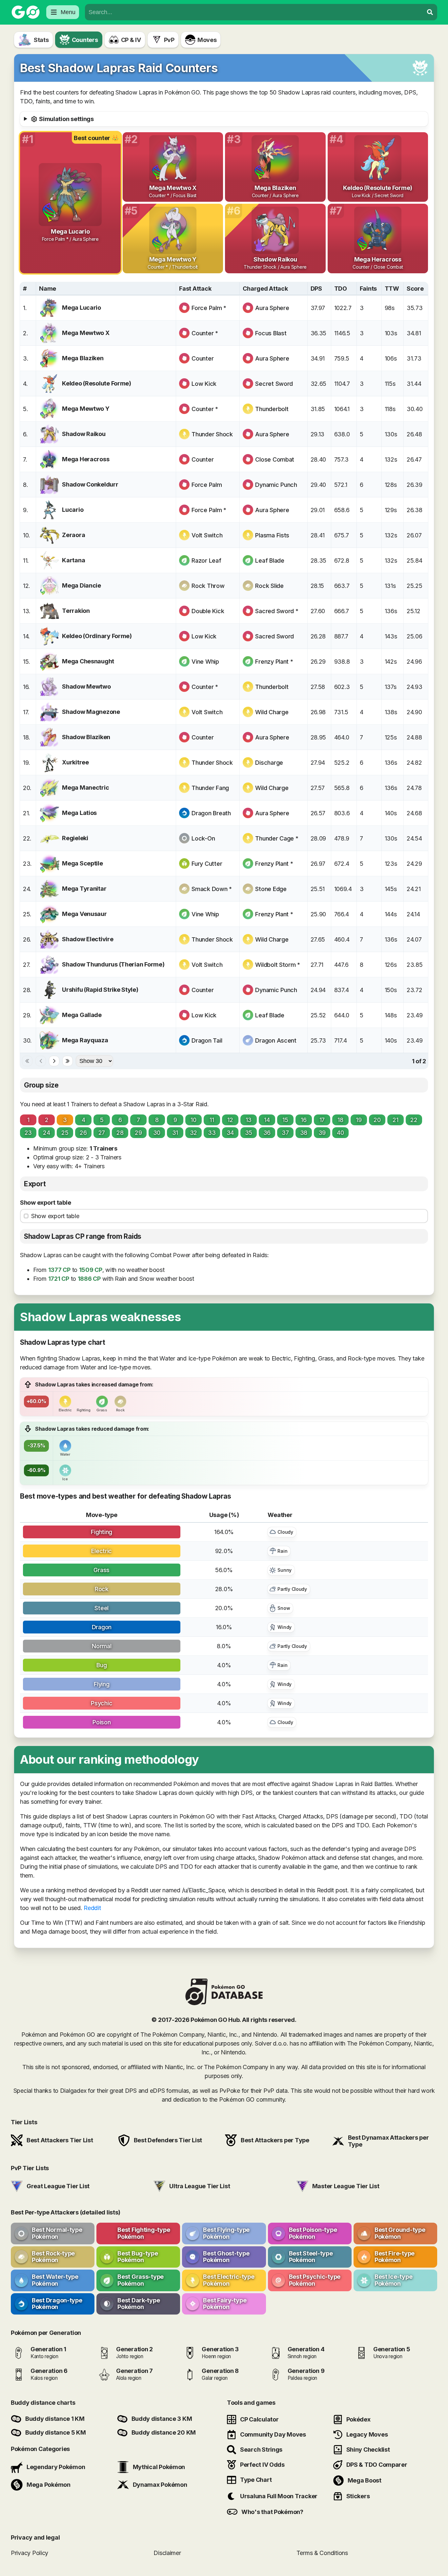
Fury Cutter (207, 864)
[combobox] (254, 12)
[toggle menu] (430, 12)
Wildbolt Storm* (278, 965)
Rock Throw (208, 586)
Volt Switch (207, 535)
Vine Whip (205, 662)
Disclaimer (167, 2553)
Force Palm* (209, 308)
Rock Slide (269, 586)
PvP (169, 40)
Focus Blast (271, 333)
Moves (207, 40)
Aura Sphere (272, 308)
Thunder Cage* (277, 838)
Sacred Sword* (277, 611)
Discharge (269, 763)
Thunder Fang (210, 788)
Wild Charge (272, 712)
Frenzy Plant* (274, 662)
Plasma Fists (272, 535)
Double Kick (208, 611)
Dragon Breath (211, 813)
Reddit (92, 1908)
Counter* (205, 333)
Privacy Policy (30, 2553)
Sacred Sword (275, 636)
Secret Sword (274, 384)
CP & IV (131, 40)
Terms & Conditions (322, 2553)
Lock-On (203, 838)
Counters (85, 40)
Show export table (45, 1203)
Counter (203, 358)
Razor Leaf (206, 561)
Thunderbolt (272, 409)
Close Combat (275, 459)
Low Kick (204, 384)
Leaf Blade (270, 561)
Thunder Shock (212, 434)
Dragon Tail (207, 1040)
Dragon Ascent (276, 1040)
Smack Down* (212, 889)
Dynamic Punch (276, 485)
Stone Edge (271, 889)
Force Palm (207, 485)
